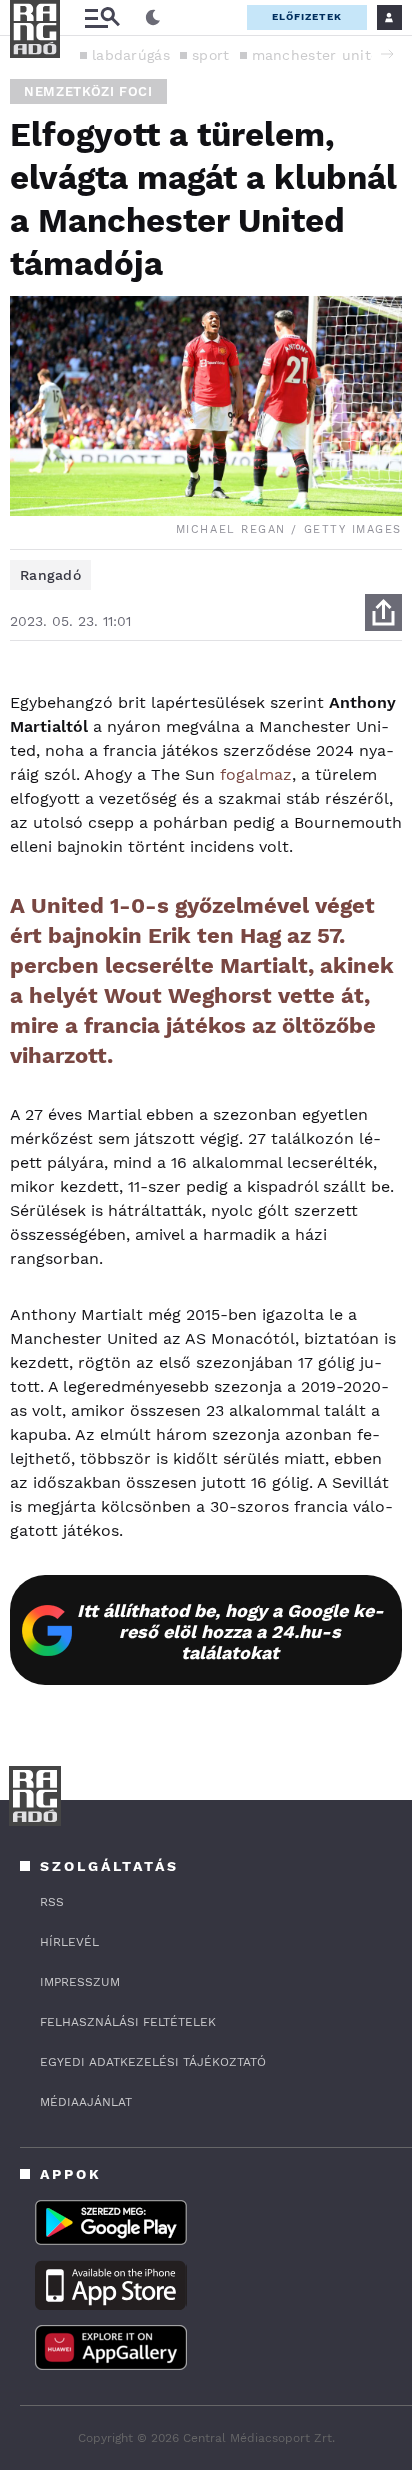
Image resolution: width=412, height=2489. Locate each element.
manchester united (320, 55)
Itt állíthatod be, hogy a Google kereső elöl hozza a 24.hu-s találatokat (230, 1631)
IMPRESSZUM (80, 1982)
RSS (52, 1902)
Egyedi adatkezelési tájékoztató (153, 2062)
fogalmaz (256, 774)
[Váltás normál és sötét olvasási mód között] (153, 18)
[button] (387, 54)
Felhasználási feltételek (128, 2022)
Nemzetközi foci (88, 91)
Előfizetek (307, 16)
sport (211, 55)
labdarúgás (131, 55)
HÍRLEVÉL (69, 1942)
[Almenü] (102, 17)
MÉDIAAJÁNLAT (86, 2102)
